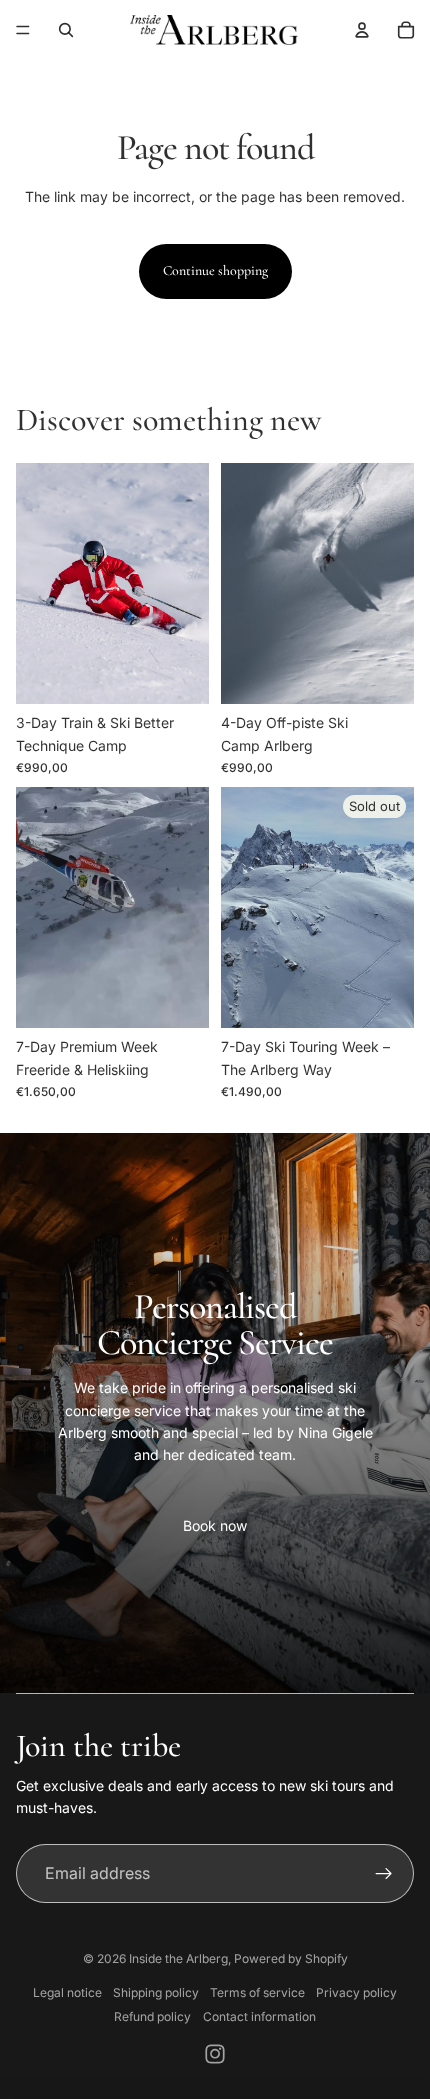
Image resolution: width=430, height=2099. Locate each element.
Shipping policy (156, 1992)
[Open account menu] (362, 30)
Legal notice (67, 1992)
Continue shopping (215, 270)
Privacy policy (356, 1992)
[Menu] (23, 30)
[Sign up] (384, 1874)
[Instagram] (215, 2054)
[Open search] (66, 30)
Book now (215, 1525)
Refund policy (152, 2016)
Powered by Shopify (291, 1958)
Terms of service (257, 1992)
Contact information (259, 2016)
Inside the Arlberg (178, 1958)
